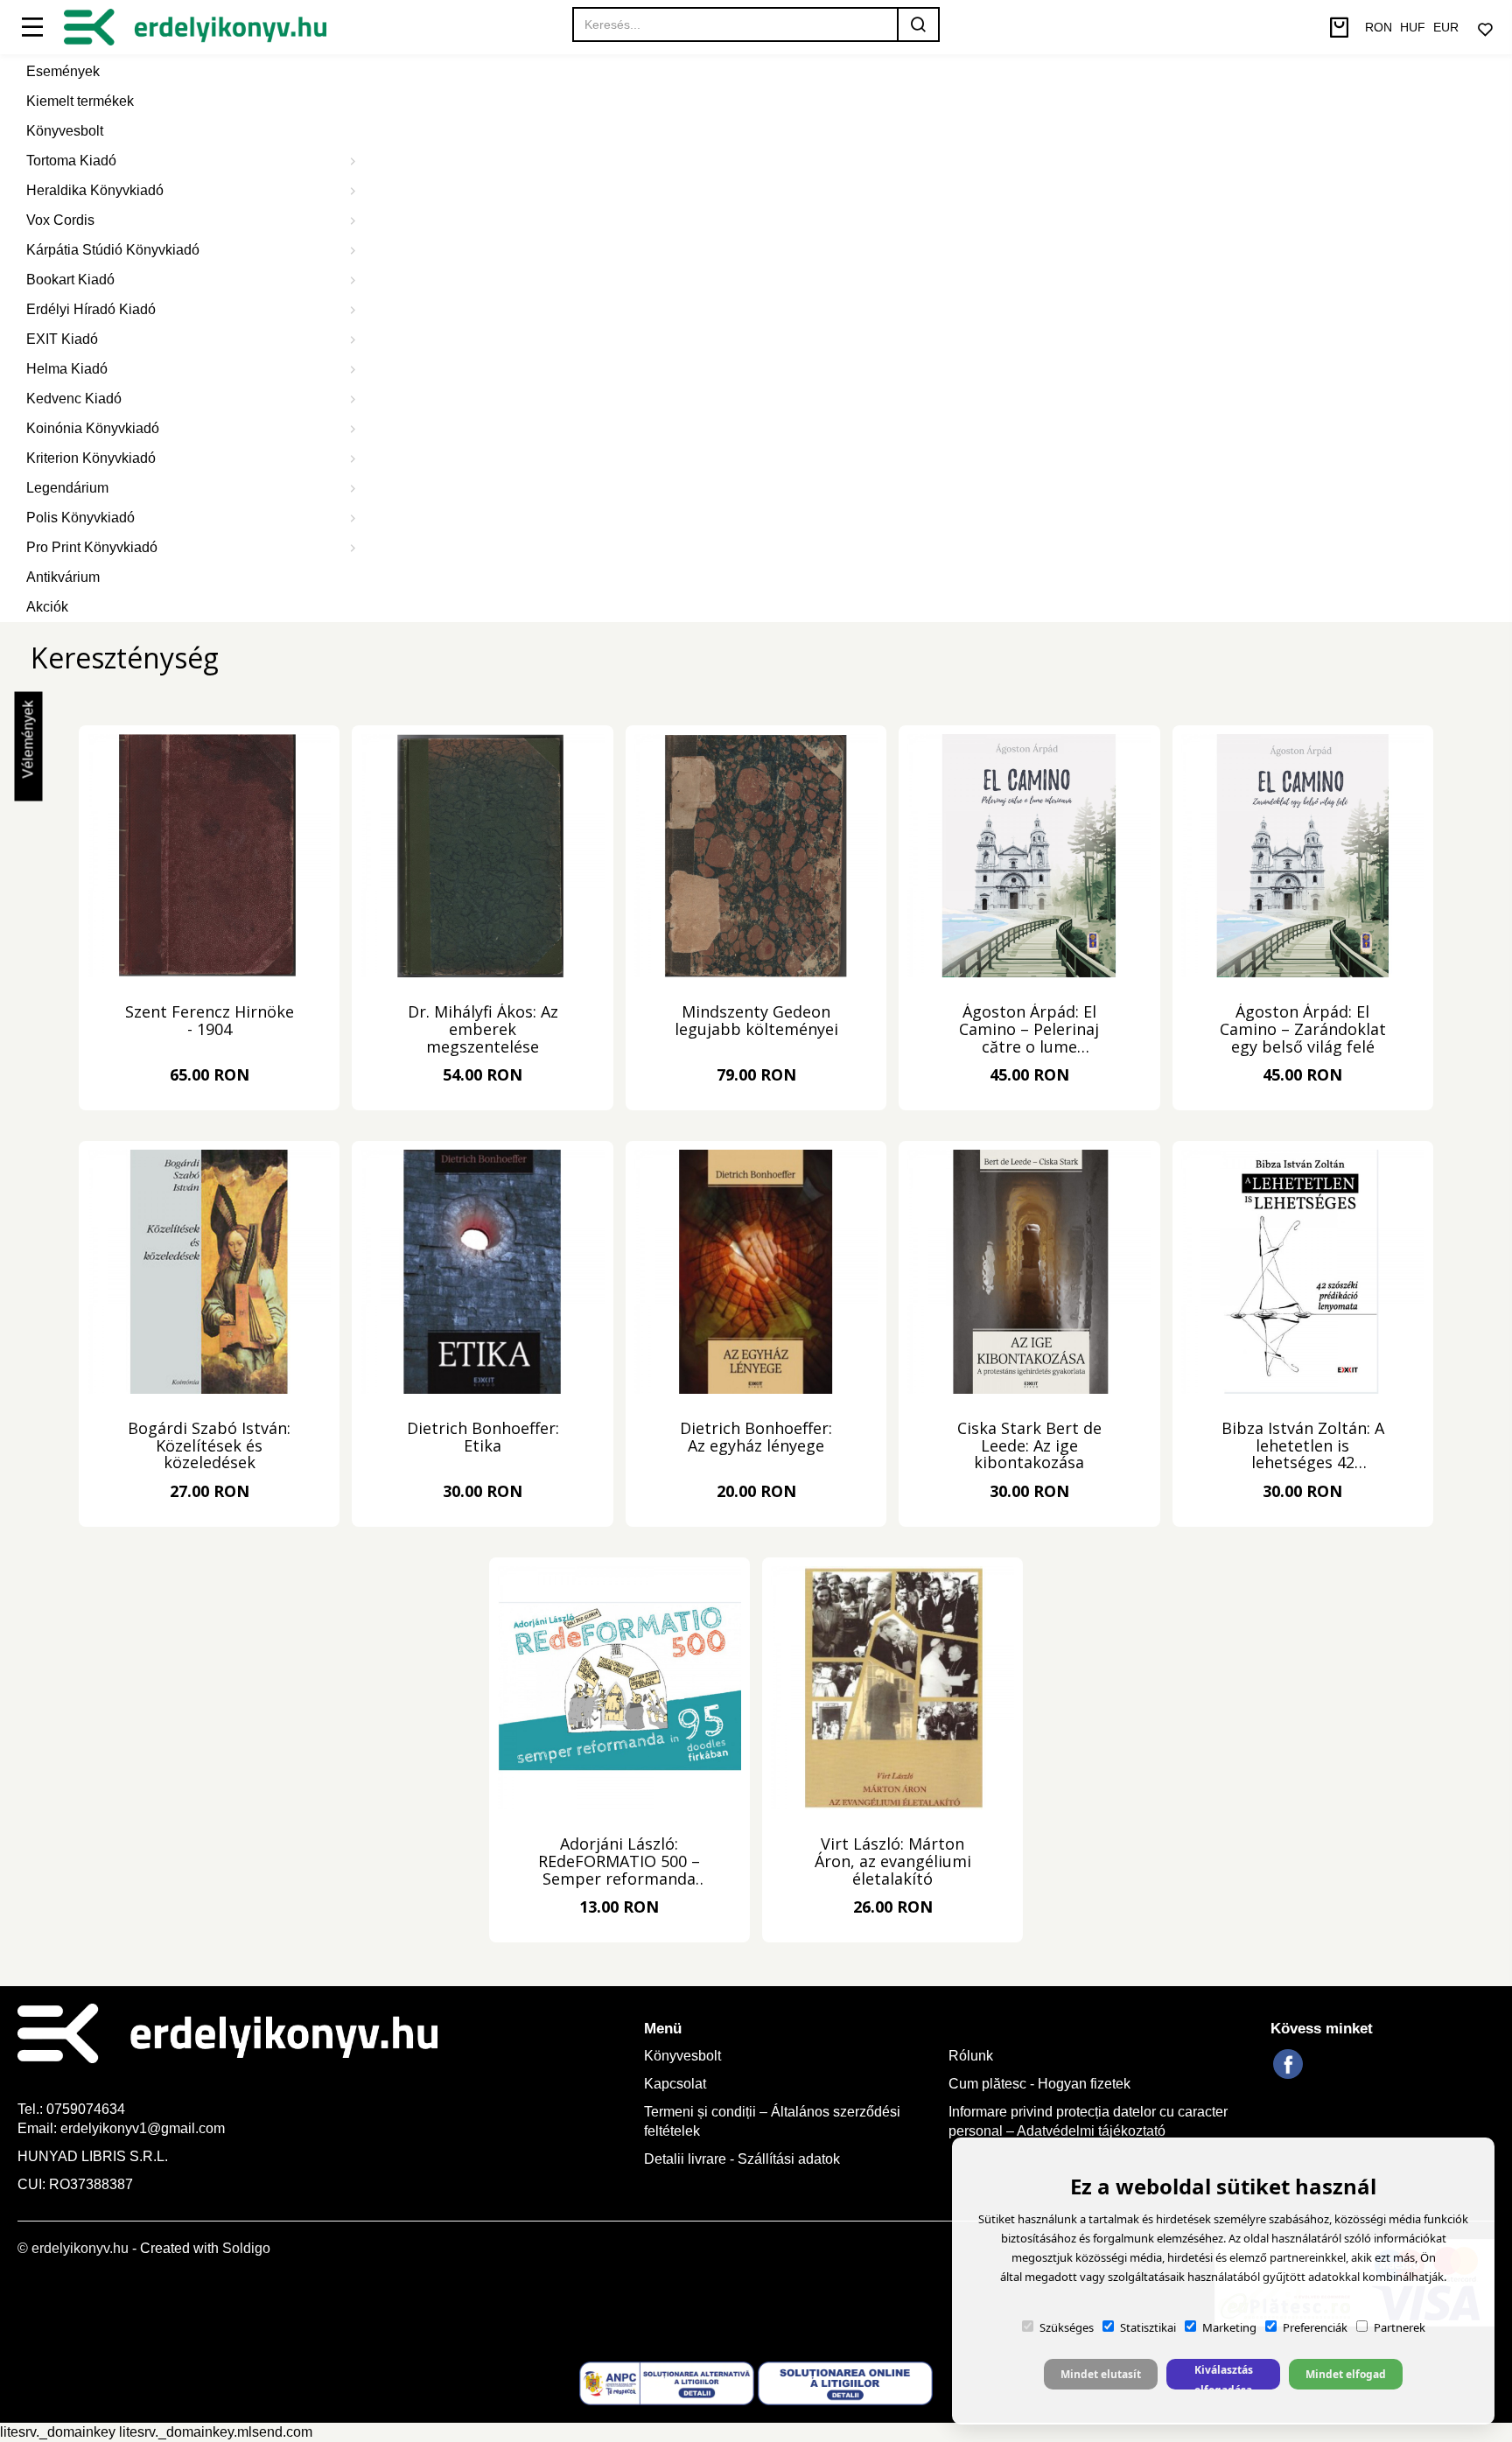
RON (1379, 27)
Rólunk (971, 2056)
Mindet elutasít (1101, 2374)
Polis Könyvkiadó (80, 518)
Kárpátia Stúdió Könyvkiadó (113, 250)
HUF (1413, 27)
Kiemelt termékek (80, 101)
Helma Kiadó (67, 369)
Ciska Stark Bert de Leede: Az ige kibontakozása (1029, 1446)
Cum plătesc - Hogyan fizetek (1039, 2084)
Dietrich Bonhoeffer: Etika (483, 1438)
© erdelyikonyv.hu (73, 2248)
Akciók (47, 607)
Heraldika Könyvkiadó (95, 190)
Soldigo (246, 2248)
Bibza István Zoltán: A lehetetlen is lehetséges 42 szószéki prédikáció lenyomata (1303, 1446)
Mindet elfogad (1346, 2374)
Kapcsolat (675, 2084)
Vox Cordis (60, 220)
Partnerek (1400, 2327)
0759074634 (87, 2109)
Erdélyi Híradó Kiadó (91, 309)
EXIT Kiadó (62, 339)
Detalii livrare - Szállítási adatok (742, 2159)
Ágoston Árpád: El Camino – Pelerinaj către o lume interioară (1029, 1030)
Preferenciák (1315, 2327)
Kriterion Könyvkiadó (91, 458)
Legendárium (67, 488)
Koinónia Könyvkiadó (93, 428)
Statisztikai (1148, 2327)
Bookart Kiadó (70, 280)
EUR (1446, 27)
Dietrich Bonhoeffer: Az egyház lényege (756, 1438)
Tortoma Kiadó (71, 161)
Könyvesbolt (65, 131)
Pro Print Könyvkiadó (92, 547)
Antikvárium (63, 577)
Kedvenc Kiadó (74, 399)
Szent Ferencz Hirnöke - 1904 (210, 1022)
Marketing (1229, 2327)
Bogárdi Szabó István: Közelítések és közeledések (209, 1446)
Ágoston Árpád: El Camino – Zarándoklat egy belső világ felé (1303, 1030)
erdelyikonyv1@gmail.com (143, 2128)
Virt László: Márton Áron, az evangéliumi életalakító (893, 1862)
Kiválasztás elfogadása (1224, 2376)
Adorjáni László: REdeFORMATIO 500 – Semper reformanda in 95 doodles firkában (619, 1862)
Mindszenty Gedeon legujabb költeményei (756, 1022)
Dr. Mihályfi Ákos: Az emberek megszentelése (483, 1030)
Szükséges (1067, 2327)
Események (63, 71)
